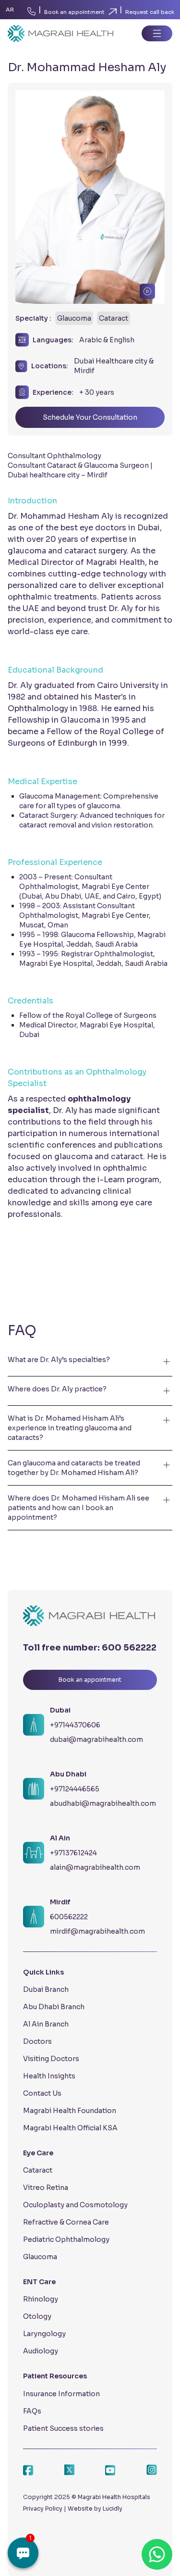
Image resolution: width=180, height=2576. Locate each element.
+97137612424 (73, 1853)
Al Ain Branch (46, 2024)
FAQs (32, 2411)
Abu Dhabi (68, 1774)
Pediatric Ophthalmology (66, 2239)
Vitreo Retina (46, 2188)
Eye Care (38, 2153)
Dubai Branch (46, 1989)
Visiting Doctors (51, 2059)
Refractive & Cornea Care (66, 2222)
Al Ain (60, 1838)
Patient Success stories (63, 2428)
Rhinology (41, 2299)
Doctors (37, 2041)
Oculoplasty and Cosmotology (75, 2205)
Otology (37, 2316)
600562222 (69, 1917)
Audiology (41, 2351)
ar (10, 10)
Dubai (60, 1710)
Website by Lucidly (95, 2508)
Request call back (150, 12)
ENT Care (39, 2282)
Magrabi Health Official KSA (70, 2128)
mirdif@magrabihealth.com (97, 1931)
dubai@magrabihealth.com (96, 1739)
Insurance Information (61, 2394)
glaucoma (103, 806)
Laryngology (44, 2334)
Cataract (38, 2170)
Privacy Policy (43, 2508)
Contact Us (42, 2093)
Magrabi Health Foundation (70, 2111)
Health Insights (49, 2076)
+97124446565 (75, 1789)
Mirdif (60, 1902)
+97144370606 (75, 1725)
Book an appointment (74, 12)
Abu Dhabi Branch (54, 2007)
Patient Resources (55, 2376)
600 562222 (129, 1648)
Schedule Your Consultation (90, 417)
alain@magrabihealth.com (95, 1867)
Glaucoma (40, 2257)
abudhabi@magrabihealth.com (103, 1803)
